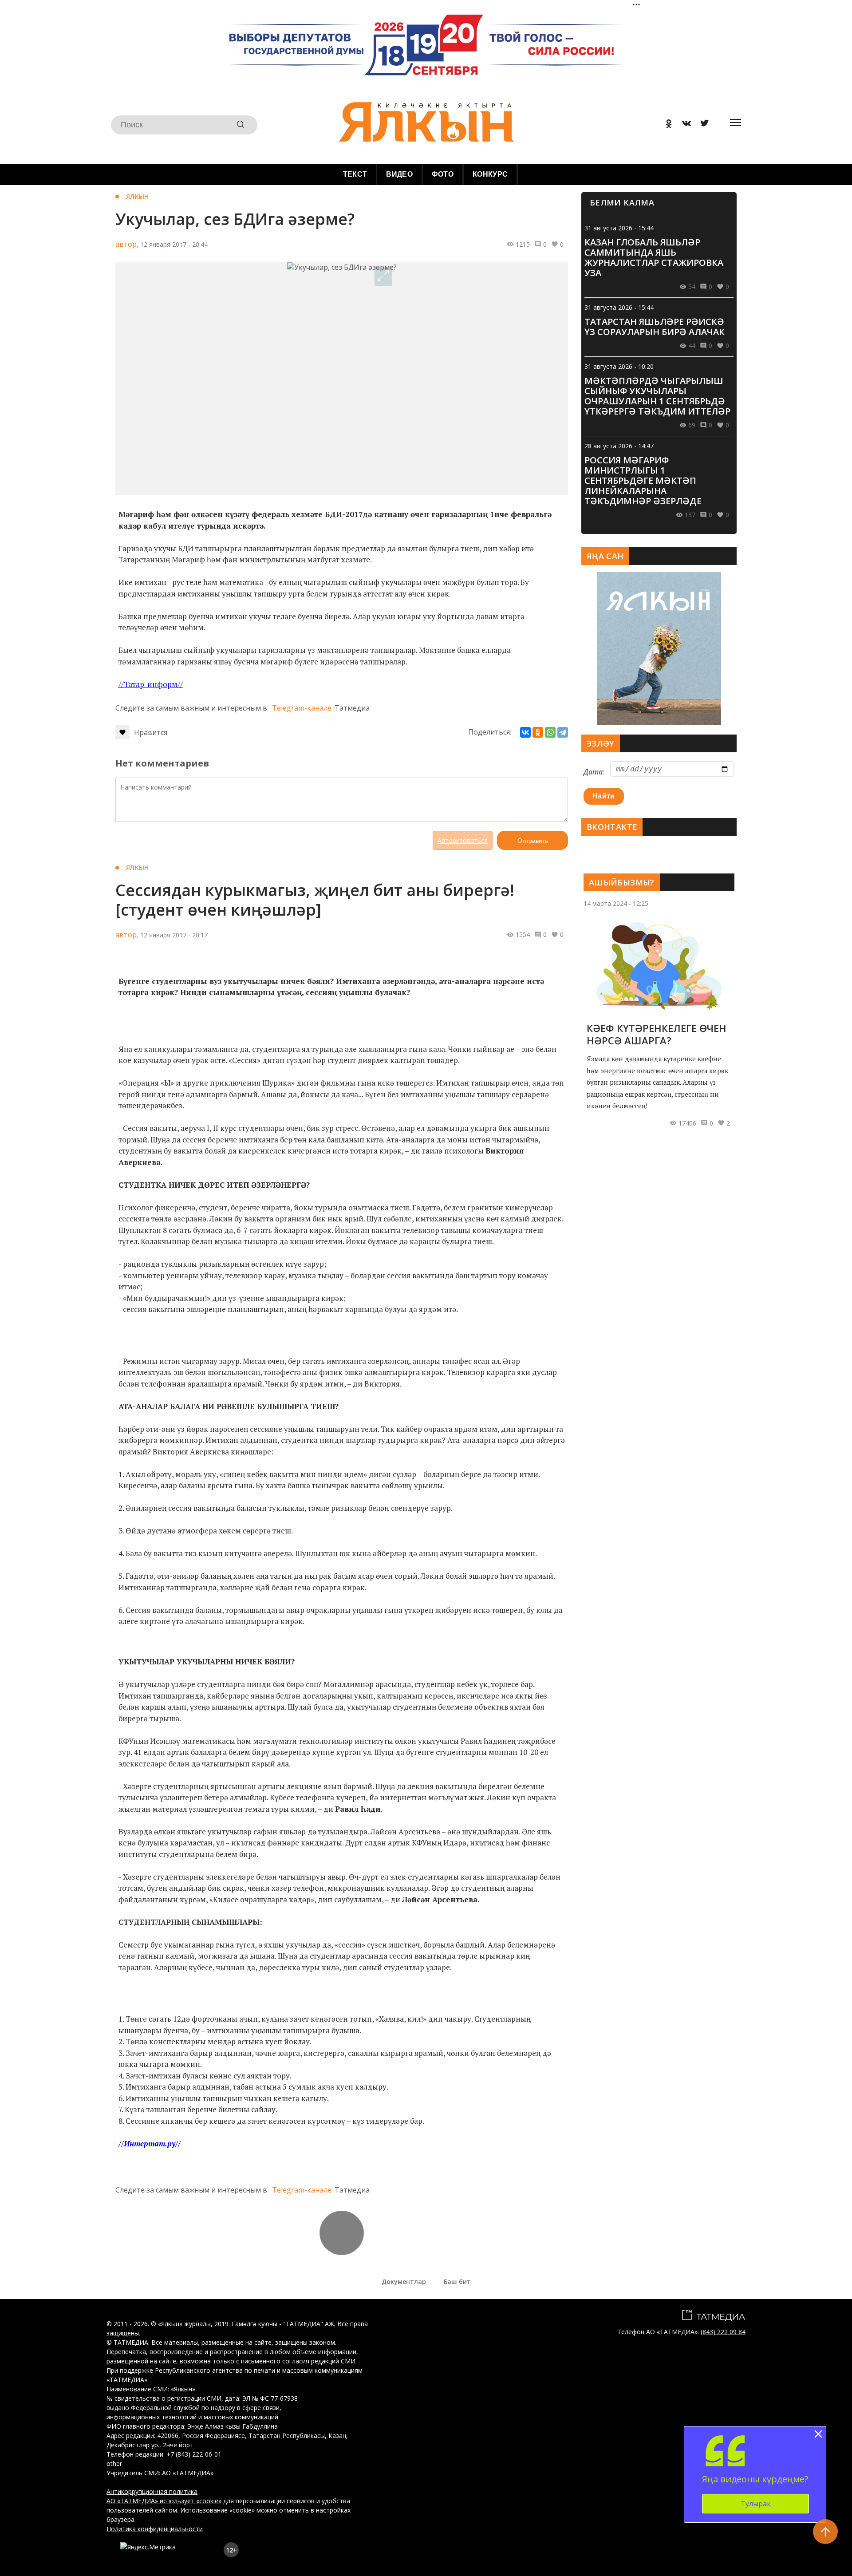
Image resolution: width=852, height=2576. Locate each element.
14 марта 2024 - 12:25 (616, 903)
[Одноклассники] (538, 732)
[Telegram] (563, 732)
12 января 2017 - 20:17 (174, 935)
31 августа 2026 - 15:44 (619, 228)
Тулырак (756, 2504)
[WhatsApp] (550, 732)
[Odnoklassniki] (666, 125)
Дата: (594, 772)
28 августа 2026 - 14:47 (619, 446)
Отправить (533, 841)
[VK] (683, 125)
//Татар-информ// (151, 684)
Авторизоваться (463, 840)
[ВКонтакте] (525, 732)
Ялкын (137, 196)
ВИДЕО (399, 174)
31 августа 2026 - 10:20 (619, 366)
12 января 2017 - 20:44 (174, 244)
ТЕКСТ (355, 174)
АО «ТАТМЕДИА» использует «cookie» (164, 2501)
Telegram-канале (302, 708)
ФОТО (443, 174)
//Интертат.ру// (150, 2143)
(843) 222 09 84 (723, 2332)
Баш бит (457, 2282)
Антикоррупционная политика (152, 2491)
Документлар (404, 2282)
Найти (604, 796)
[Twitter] (701, 125)
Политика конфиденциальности (155, 2529)
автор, (127, 244)
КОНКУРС (490, 174)
